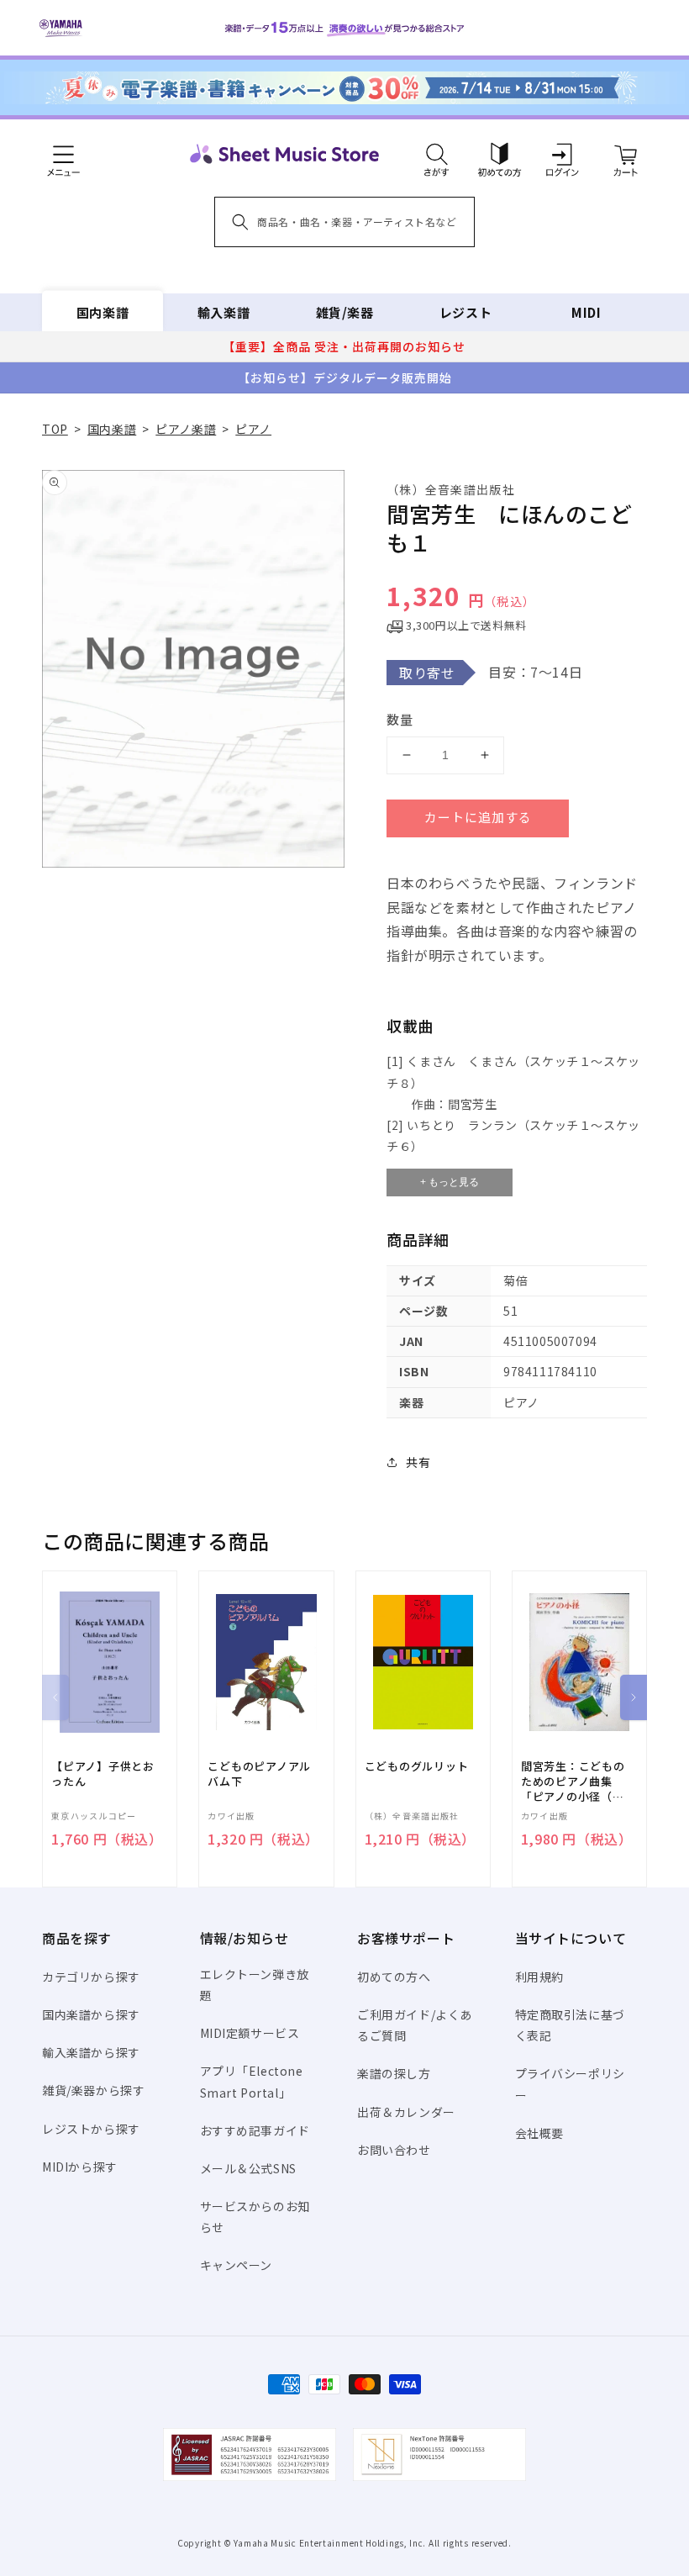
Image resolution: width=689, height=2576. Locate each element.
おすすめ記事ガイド (255, 2130)
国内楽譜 (103, 312)
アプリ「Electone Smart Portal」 (252, 2081)
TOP (55, 429)
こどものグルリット (417, 1766)
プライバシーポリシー (570, 2084)
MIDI (586, 312)
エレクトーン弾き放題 (255, 1985)
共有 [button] (418, 1462)
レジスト (465, 312)
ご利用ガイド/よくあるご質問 (415, 2025)
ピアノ (253, 429)
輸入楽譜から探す (91, 2052)
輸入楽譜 (224, 312)
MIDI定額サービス (250, 2033)
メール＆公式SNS (248, 2168)
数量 (400, 719)
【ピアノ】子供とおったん (103, 1774)
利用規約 (539, 1977)
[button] (437, 154)
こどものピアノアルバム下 (259, 1774)
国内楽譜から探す (91, 2014)
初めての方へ (394, 1977)
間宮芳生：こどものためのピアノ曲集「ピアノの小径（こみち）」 (573, 1782)
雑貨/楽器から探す (93, 2090)
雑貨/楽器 (345, 312)
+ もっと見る (450, 1182)
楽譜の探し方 (394, 2073)
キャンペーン (237, 2265)
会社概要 (539, 2133)
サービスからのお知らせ (255, 2217)
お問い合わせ (394, 2150)
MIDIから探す (80, 2167)
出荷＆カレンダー (406, 2112)
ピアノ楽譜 (186, 429)
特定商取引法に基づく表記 (570, 2025)
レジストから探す (91, 2129)
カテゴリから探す (91, 1977)
